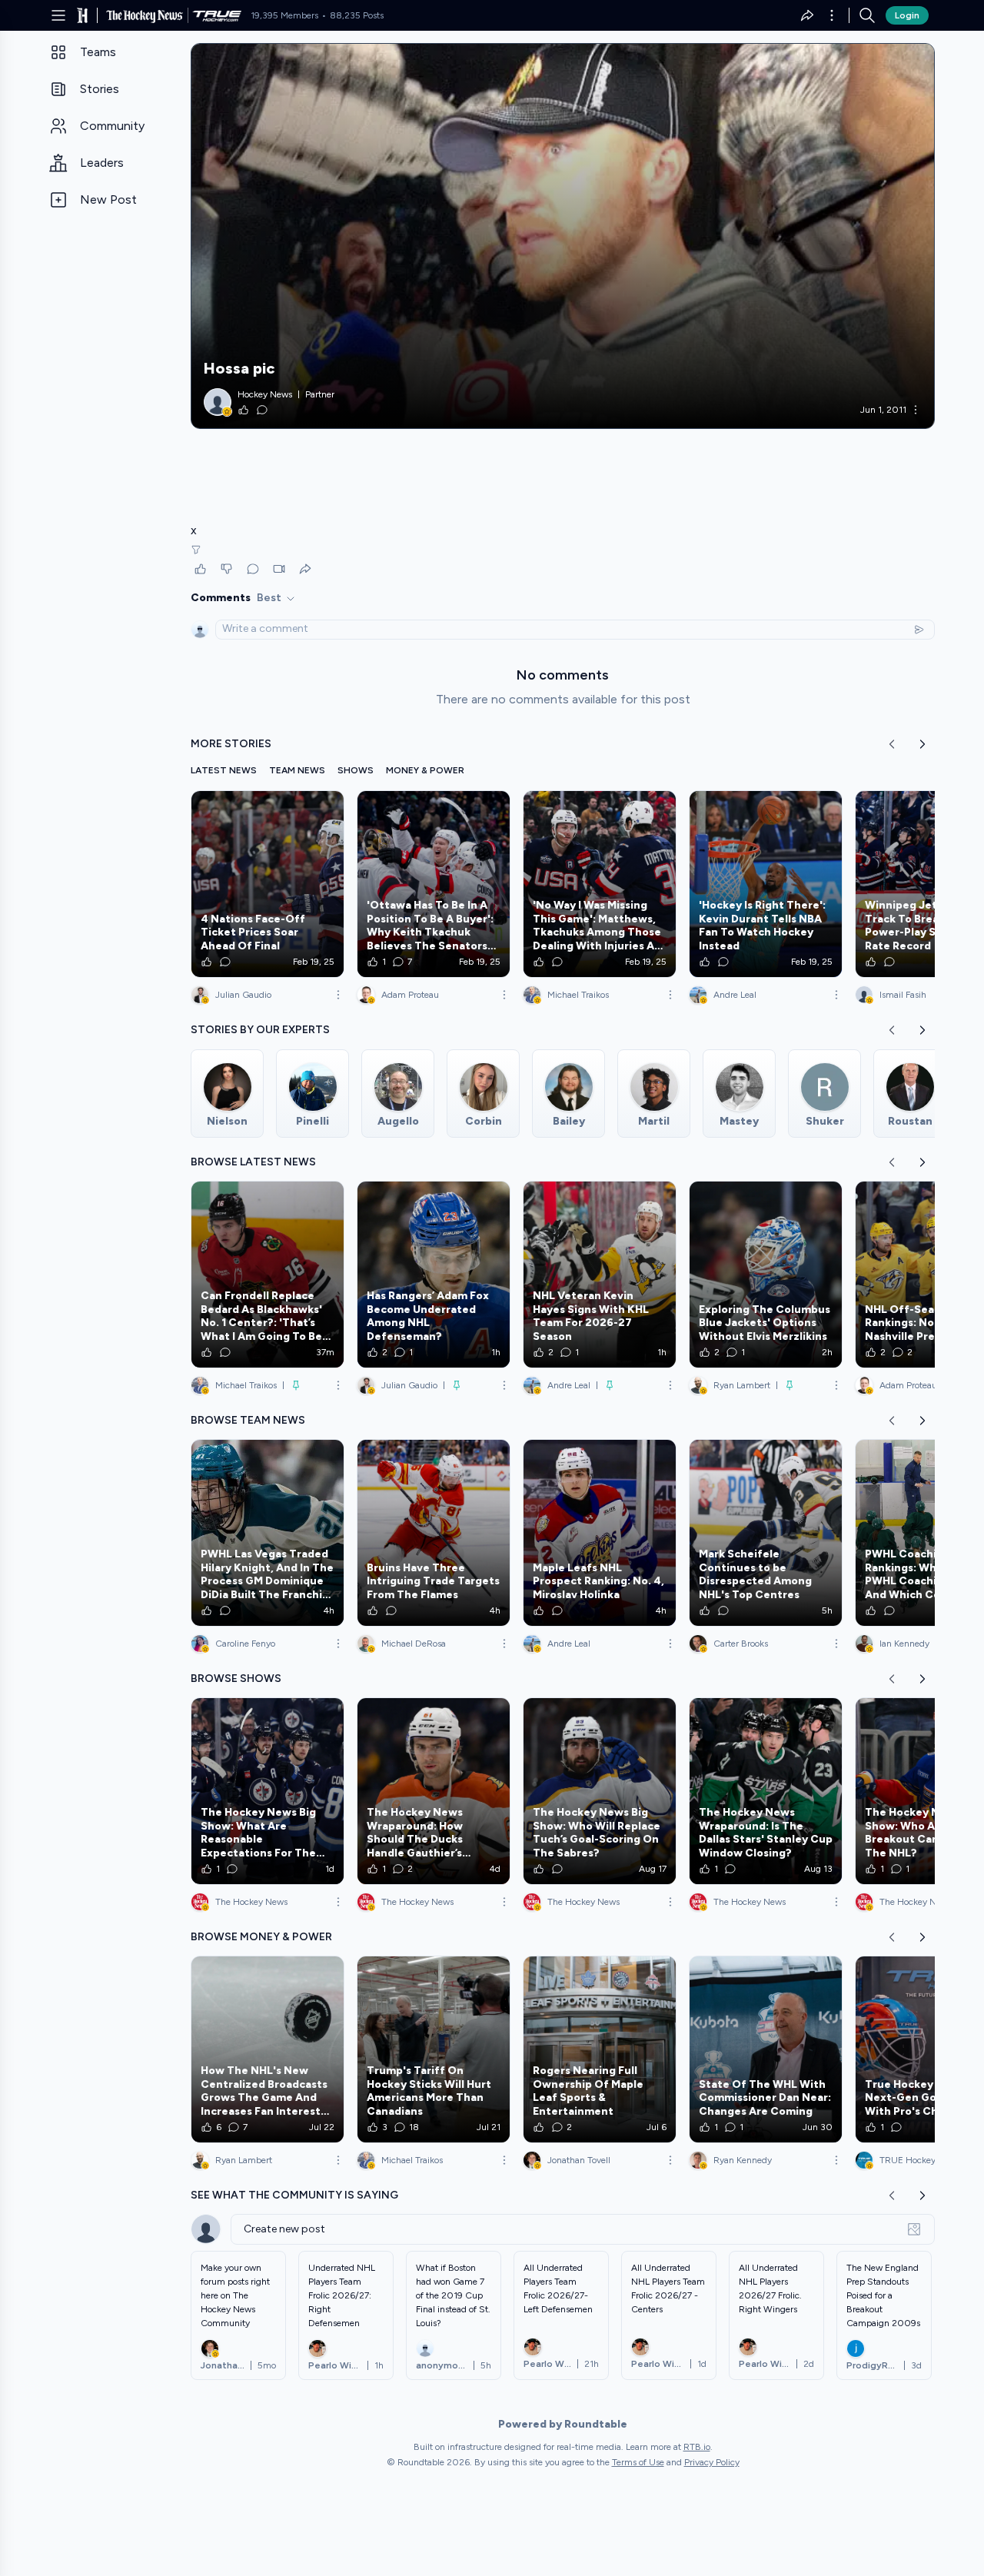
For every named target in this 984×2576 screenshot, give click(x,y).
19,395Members (284, 15)
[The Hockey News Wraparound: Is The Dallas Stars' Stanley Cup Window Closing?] (766, 1791)
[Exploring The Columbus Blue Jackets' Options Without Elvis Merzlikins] (766, 1275)
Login (907, 15)
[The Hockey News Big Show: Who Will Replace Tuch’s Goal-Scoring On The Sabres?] (600, 1791)
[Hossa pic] (563, 236)
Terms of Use (638, 2462)
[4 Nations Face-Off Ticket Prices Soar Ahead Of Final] (268, 884)
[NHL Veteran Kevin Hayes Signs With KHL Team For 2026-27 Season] (600, 1275)
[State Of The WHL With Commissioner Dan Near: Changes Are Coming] (766, 2049)
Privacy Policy (712, 2462)
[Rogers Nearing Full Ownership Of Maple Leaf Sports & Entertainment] (600, 2049)
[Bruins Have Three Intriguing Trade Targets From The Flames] (434, 1533)
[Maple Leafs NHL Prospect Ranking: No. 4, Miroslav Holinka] (600, 1533)
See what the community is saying (294, 2195)
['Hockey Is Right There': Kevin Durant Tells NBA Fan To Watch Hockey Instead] (766, 884)
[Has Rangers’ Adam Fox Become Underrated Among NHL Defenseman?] (434, 1275)
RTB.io (697, 2447)
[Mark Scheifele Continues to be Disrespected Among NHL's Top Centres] (766, 1533)
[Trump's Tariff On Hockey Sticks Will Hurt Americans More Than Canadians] (434, 2049)
